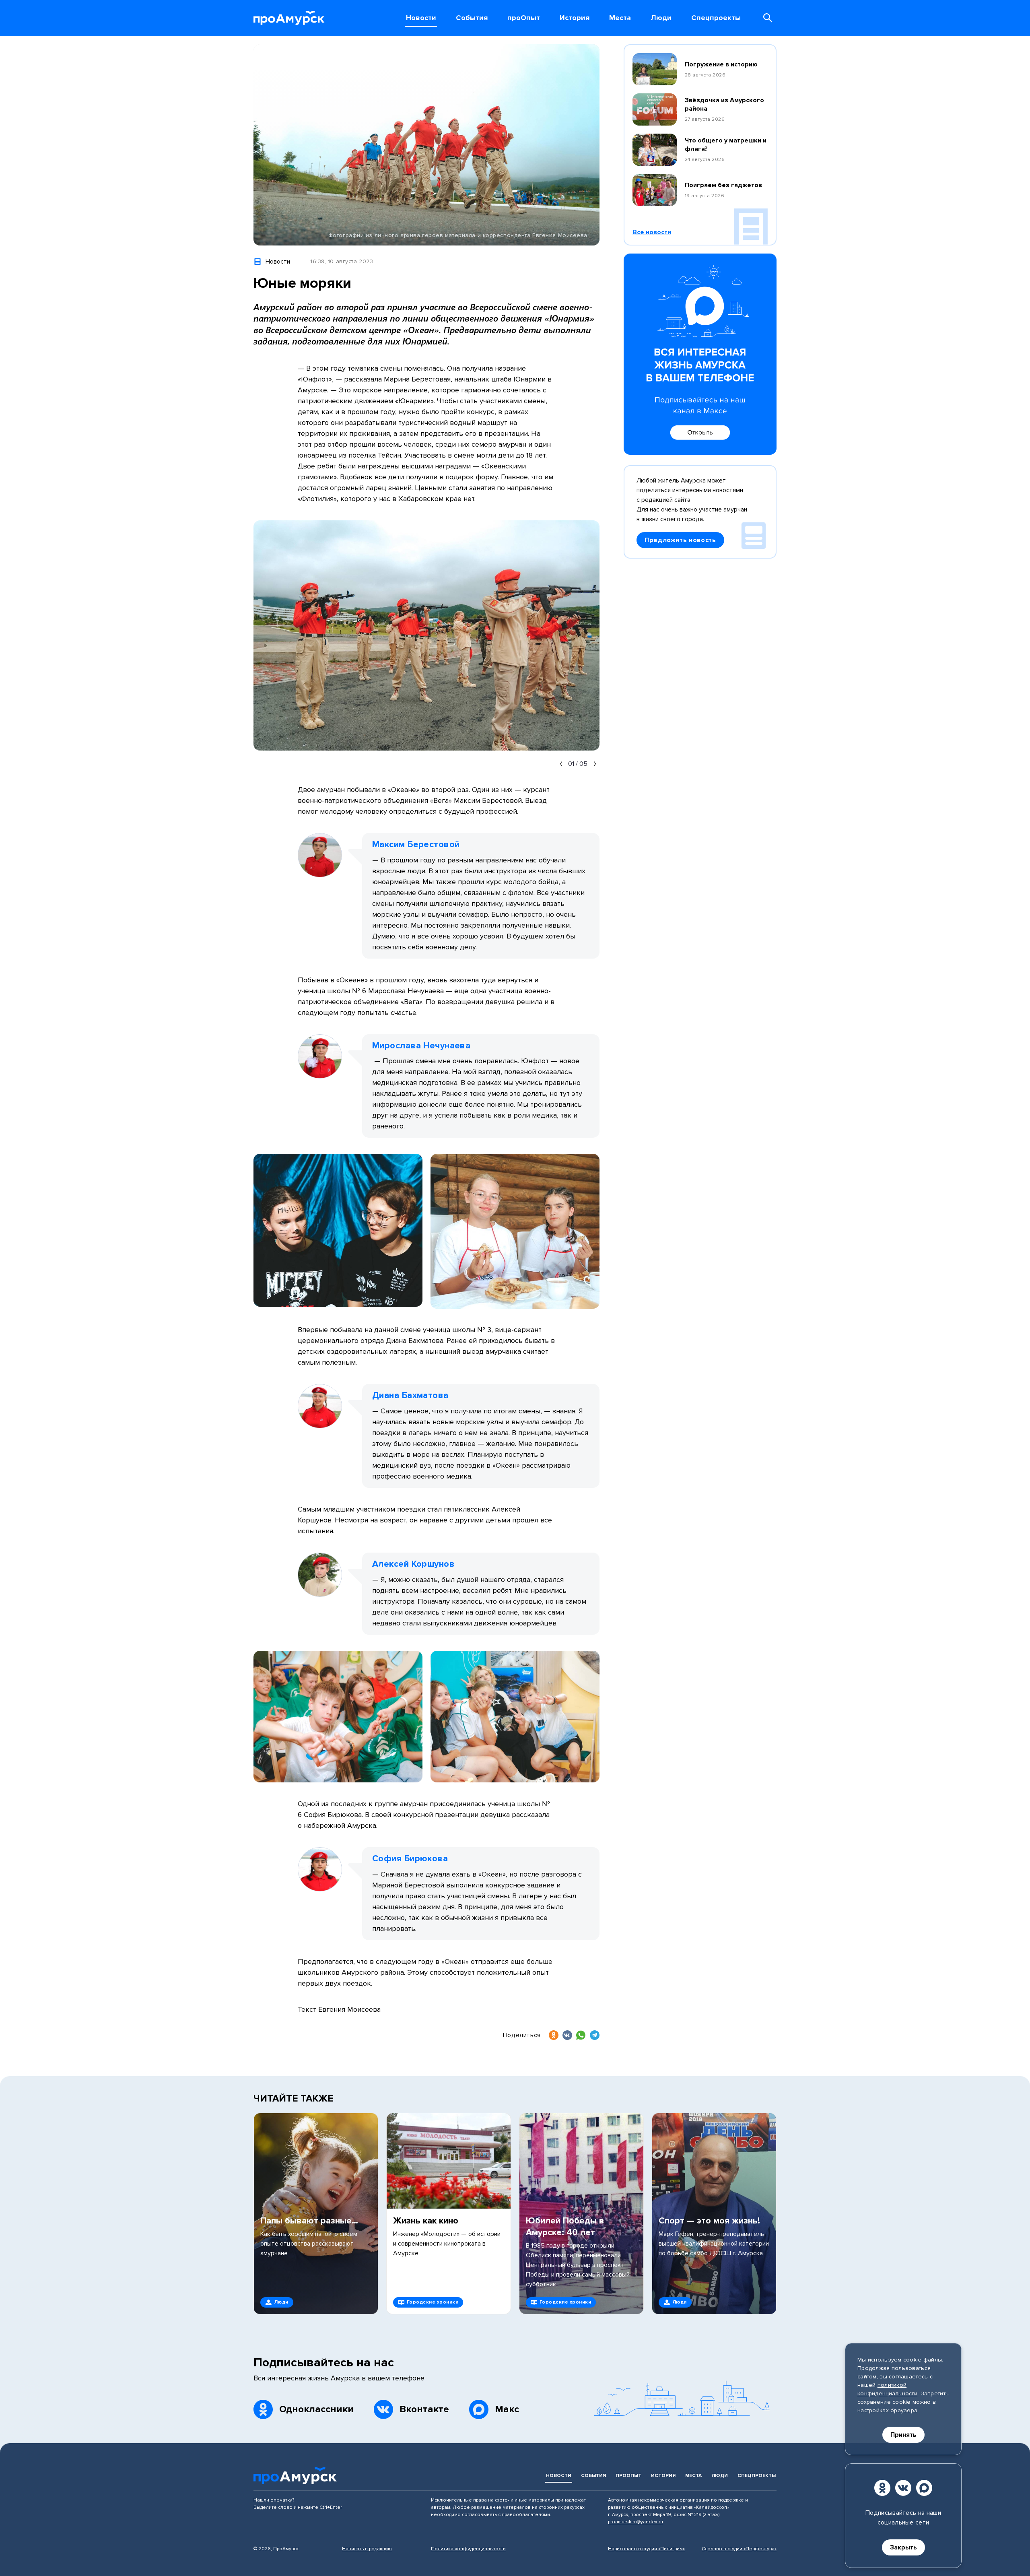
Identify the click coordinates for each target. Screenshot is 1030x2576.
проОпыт (628, 2476)
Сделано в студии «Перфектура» (739, 2549)
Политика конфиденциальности (468, 2549)
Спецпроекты (757, 2476)
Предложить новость (680, 540)
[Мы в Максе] (924, 2488)
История (663, 2476)
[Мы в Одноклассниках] (882, 2488)
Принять (903, 2435)
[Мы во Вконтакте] (903, 2488)
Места (693, 2476)
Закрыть (903, 2547)
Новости (559, 2476)
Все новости (652, 232)
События (593, 2476)
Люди (720, 2476)
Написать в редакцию (367, 2549)
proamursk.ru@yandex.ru (636, 2522)
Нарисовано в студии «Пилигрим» (646, 2549)
